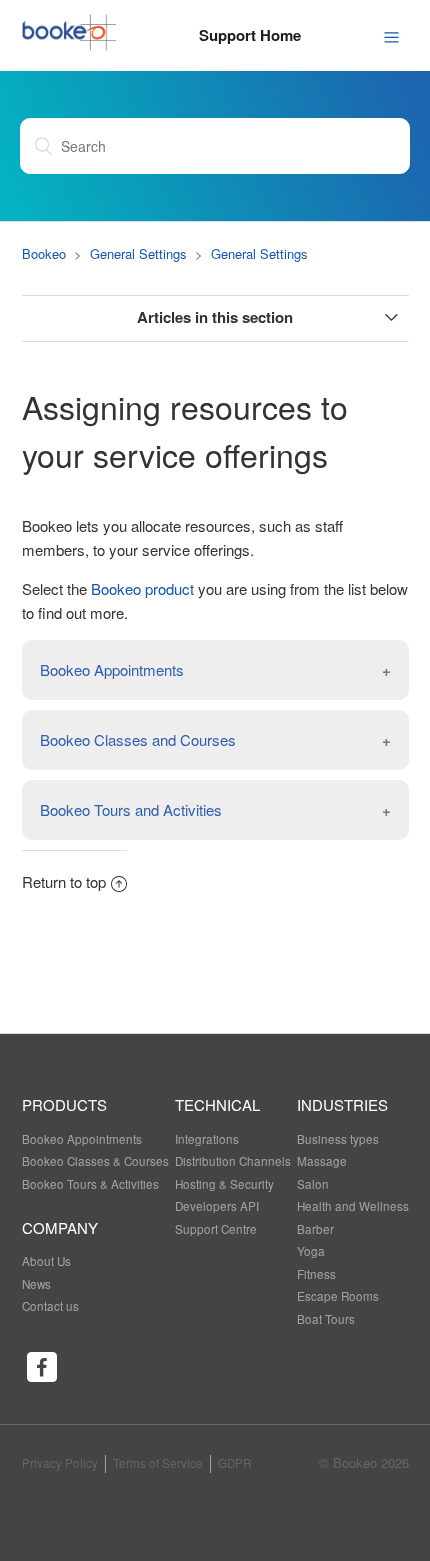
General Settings (138, 253)
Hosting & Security (224, 1184)
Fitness (316, 1274)
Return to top (64, 881)
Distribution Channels (233, 1161)
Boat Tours (326, 1319)
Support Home (250, 35)
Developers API (217, 1206)
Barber (315, 1229)
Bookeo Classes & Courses (95, 1161)
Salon (313, 1184)
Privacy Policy (60, 1463)
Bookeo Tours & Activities (90, 1184)
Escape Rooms (338, 1296)
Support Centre (216, 1229)
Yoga (311, 1251)
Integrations (207, 1139)
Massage (322, 1161)
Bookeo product (142, 588)
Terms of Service (158, 1463)
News (36, 1284)
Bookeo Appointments (82, 1139)
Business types (338, 1139)
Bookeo (44, 253)
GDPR (234, 1463)
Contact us (50, 1306)
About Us (46, 1261)
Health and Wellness (353, 1206)
